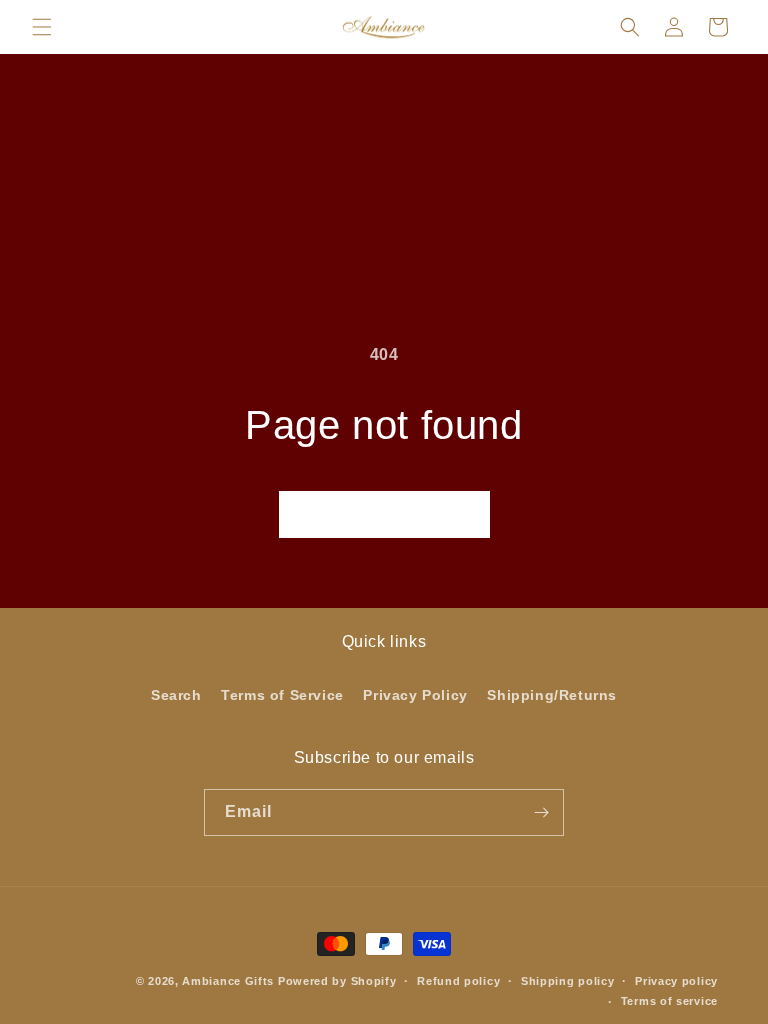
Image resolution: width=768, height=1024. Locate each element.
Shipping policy (568, 981)
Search (176, 695)
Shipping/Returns (552, 695)
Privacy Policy (415, 695)
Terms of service (669, 1001)
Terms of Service (282, 695)
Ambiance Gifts (228, 981)
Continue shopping (384, 514)
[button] (42, 27)
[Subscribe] (541, 812)
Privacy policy (676, 981)
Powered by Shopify (337, 981)
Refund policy (458, 981)
